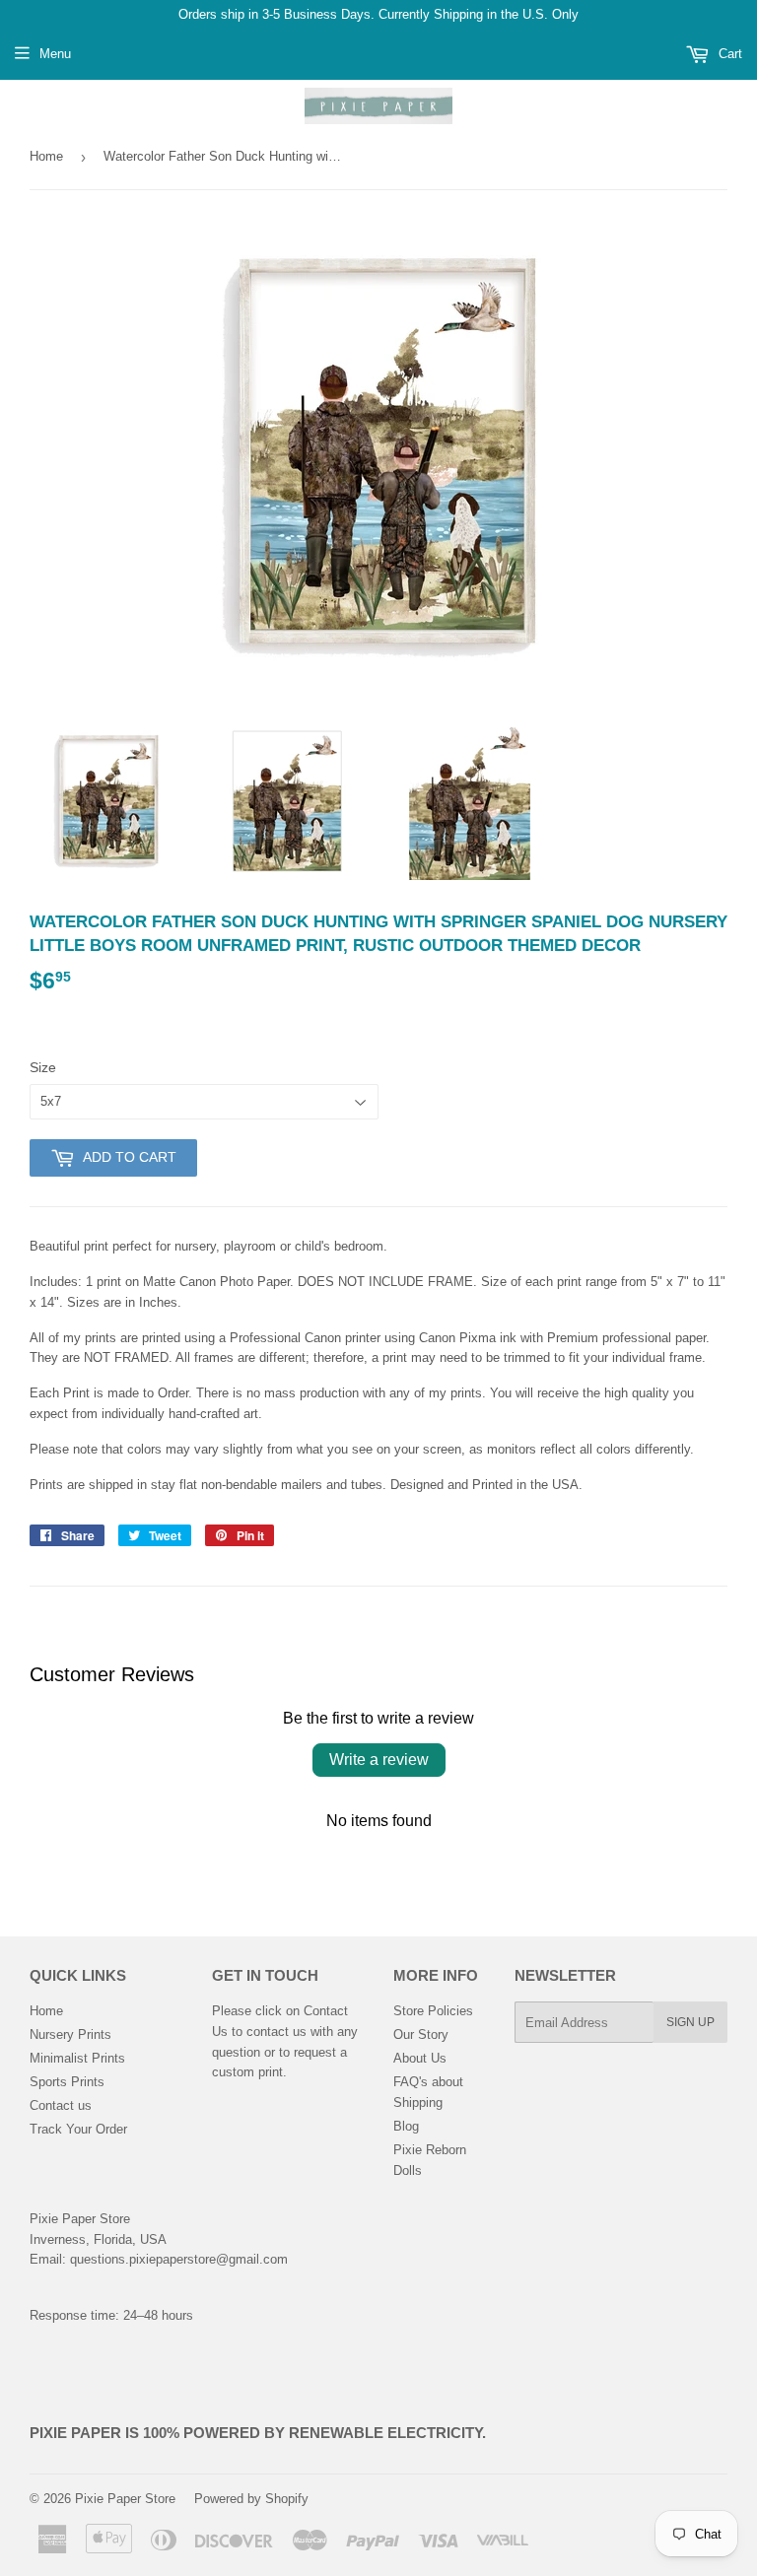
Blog (406, 2126)
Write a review (379, 1760)
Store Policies (433, 2011)
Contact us (61, 2105)
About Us (420, 2058)
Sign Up (690, 2022)
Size (43, 1067)
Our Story (421, 2034)
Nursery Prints (70, 2034)
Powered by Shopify (251, 2499)
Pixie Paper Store (125, 2499)
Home (46, 156)
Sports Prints (67, 2082)
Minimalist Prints (77, 2058)
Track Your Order (78, 2129)
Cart (728, 54)
